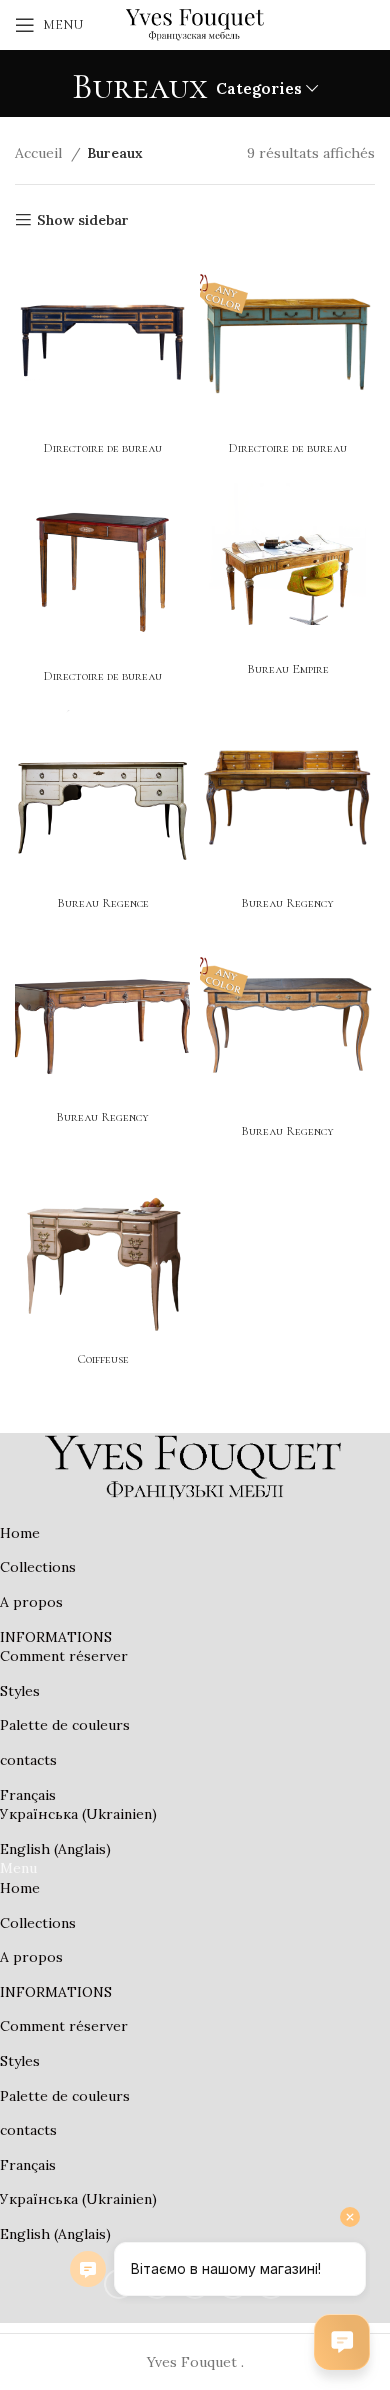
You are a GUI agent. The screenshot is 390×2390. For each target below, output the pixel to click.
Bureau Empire (288, 669)
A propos (31, 1602)
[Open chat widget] (342, 2342)
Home (20, 1533)
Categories (259, 88)
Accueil (40, 153)
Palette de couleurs (65, 1725)
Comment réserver (64, 1656)
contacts (28, 1760)
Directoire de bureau (103, 448)
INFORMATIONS (56, 1637)
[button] (195, 1869)
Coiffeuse (103, 1359)
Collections (38, 1567)
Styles (20, 1691)
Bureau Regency (287, 903)
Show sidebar (83, 220)
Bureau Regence (103, 903)
